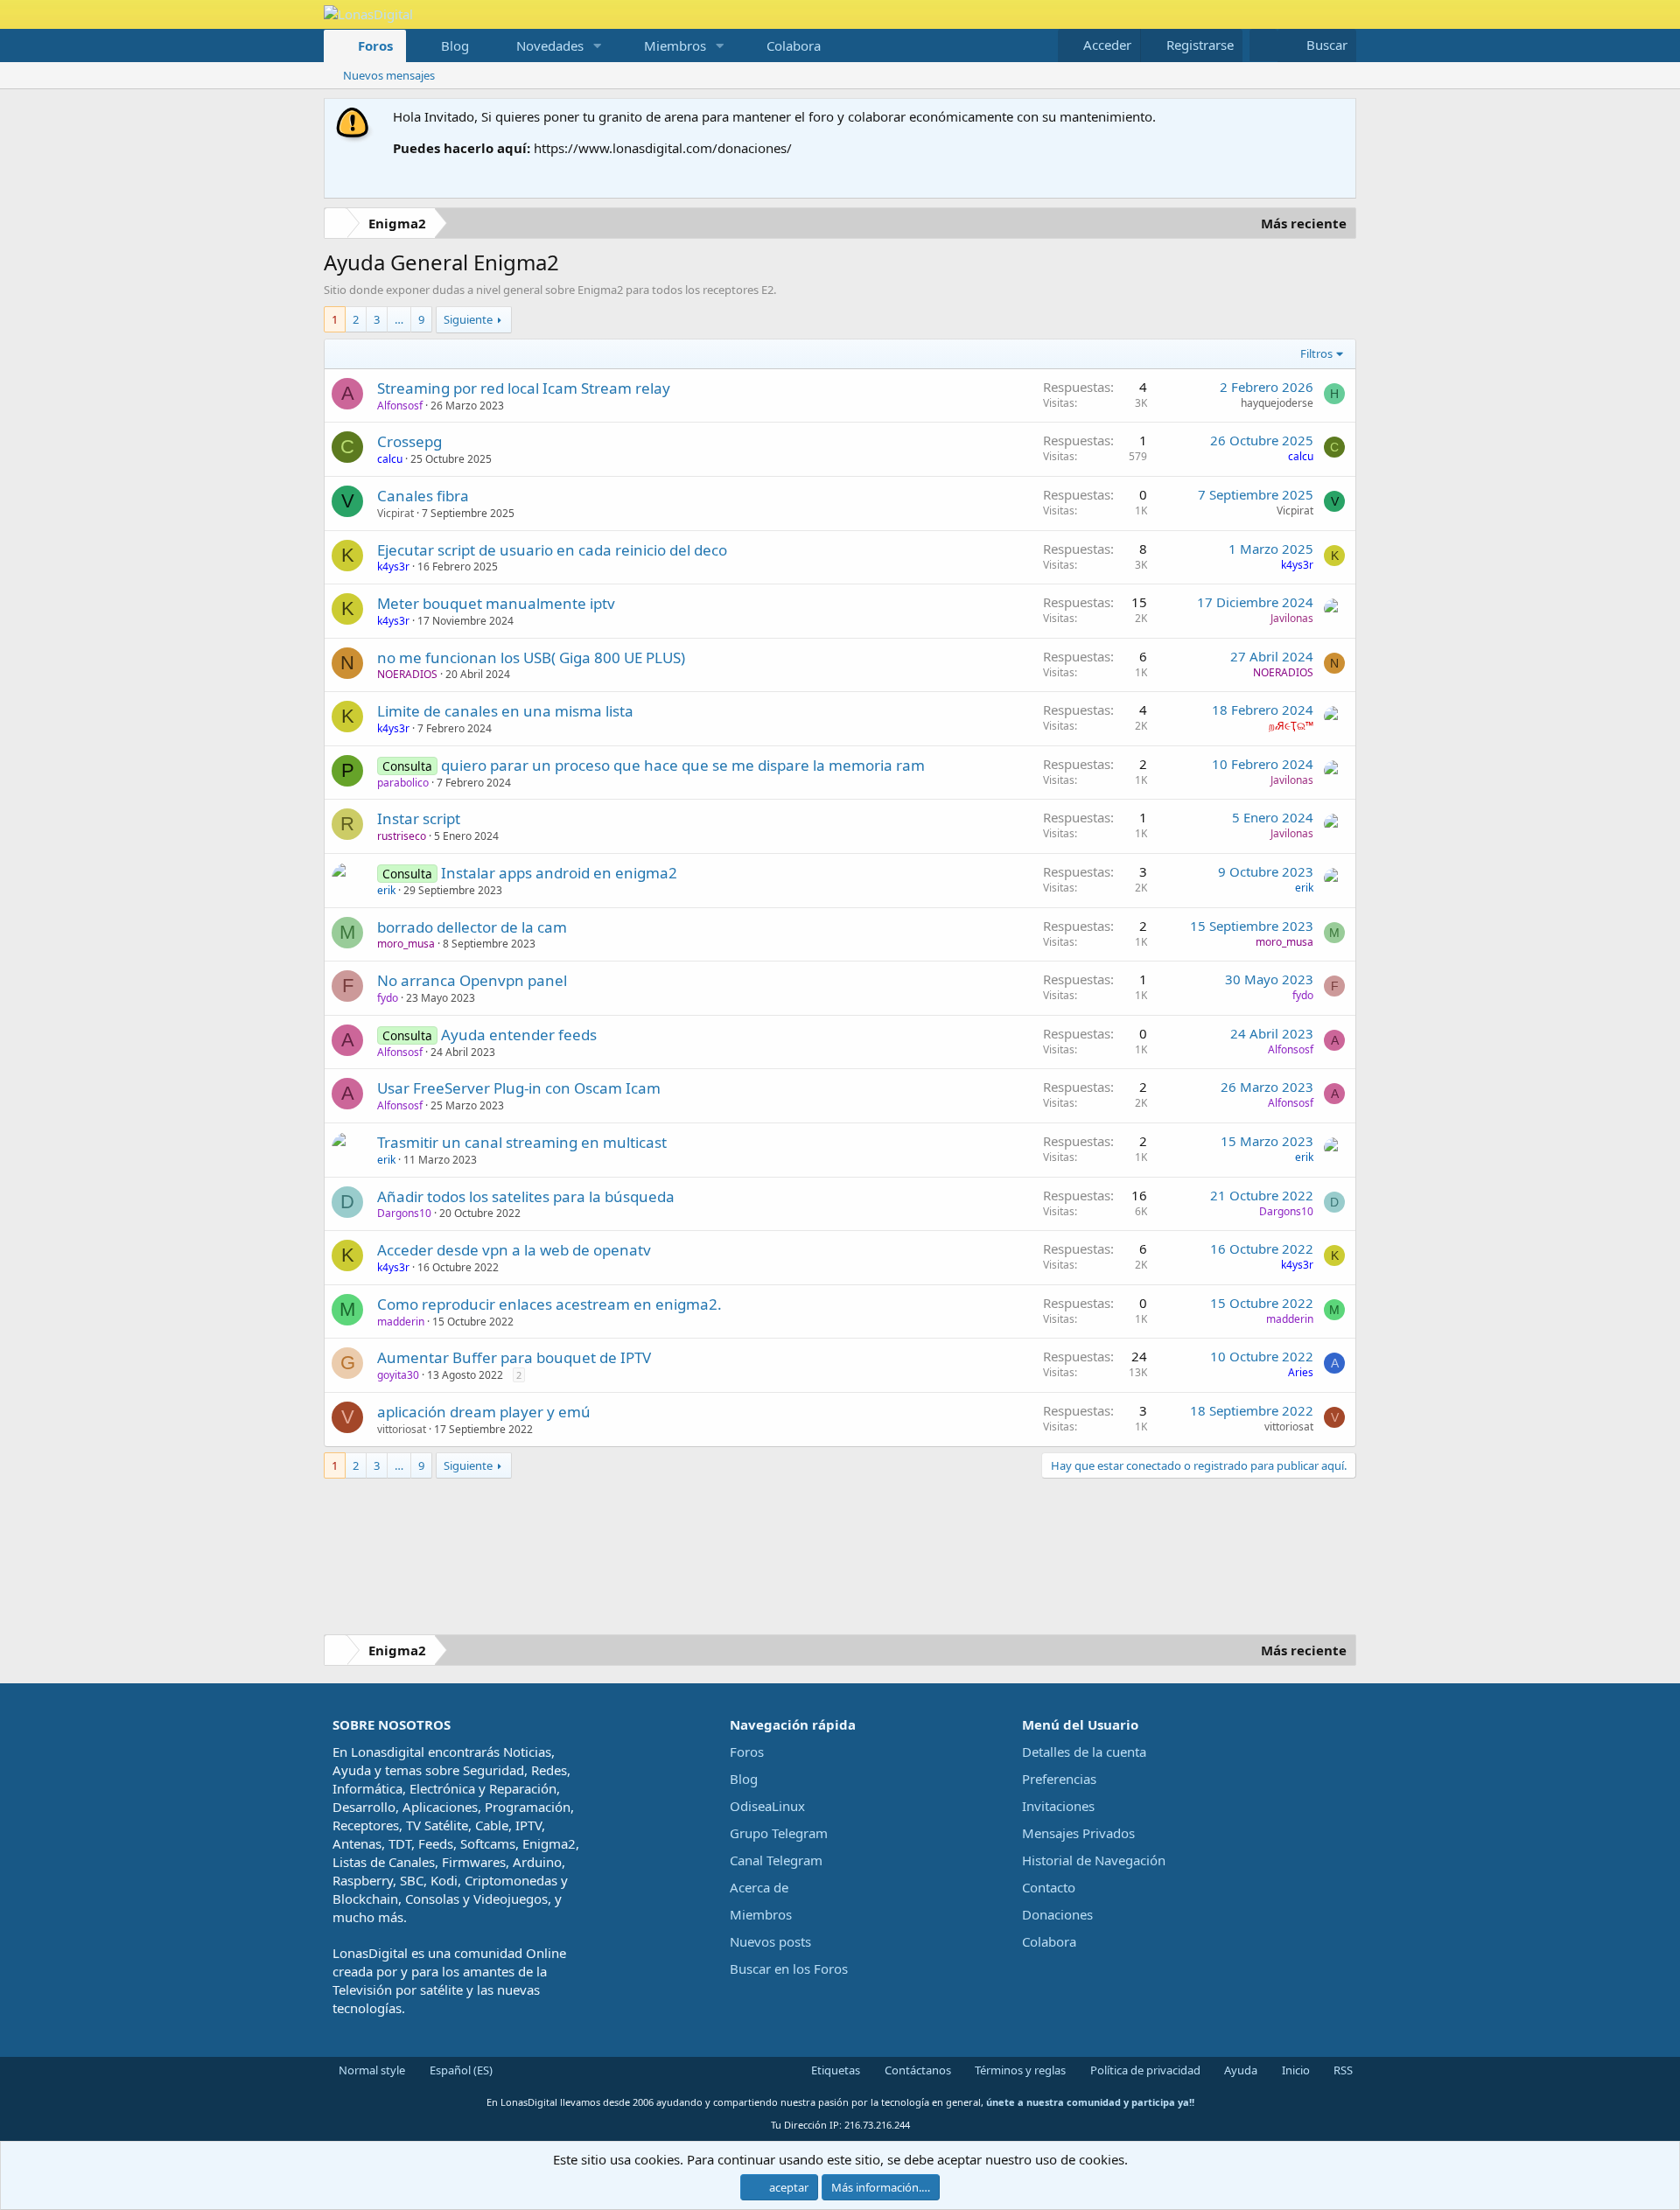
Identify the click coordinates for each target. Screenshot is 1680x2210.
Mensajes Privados (1078, 1833)
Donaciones (1057, 1914)
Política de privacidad (1144, 2070)
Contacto (1049, 1887)
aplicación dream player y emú (484, 1412)
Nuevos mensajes (389, 75)
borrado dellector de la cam (472, 927)
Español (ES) (460, 2070)
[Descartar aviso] (1339, 117)
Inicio (1295, 2070)
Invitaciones (1058, 1806)
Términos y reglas (1019, 2070)
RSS (1342, 2070)
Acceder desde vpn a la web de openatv (514, 1250)
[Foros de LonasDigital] (339, 225)
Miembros (675, 45)
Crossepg (409, 441)
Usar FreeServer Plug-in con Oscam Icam (519, 1088)
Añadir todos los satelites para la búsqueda (526, 1196)
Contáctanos (917, 2070)
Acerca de (759, 1887)
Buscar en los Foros (789, 1969)
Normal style (371, 2070)
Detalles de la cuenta (1084, 1752)
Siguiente (468, 319)
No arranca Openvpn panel (472, 980)
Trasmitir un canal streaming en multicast (522, 1142)
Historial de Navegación (1094, 1860)
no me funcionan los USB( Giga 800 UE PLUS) (531, 657)
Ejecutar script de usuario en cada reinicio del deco (552, 550)
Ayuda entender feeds (519, 1035)
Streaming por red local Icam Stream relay (524, 388)
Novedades (550, 45)
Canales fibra (423, 496)
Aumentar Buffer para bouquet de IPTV (514, 1357)
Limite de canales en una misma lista (505, 711)
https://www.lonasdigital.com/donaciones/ (663, 148)
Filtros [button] (1316, 353)
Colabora (794, 45)
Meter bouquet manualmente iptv (496, 603)
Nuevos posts (770, 1941)
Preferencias (1059, 1779)
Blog (455, 45)
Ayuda (1239, 2070)
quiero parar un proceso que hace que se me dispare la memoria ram (683, 765)
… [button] (399, 319)
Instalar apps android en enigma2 (559, 873)
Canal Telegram (776, 1860)
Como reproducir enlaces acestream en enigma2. (549, 1304)
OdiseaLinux (767, 1806)
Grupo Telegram (779, 1833)
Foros (375, 45)
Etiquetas (834, 2070)
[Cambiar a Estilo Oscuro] (1263, 45)
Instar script (419, 818)
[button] (598, 46)
